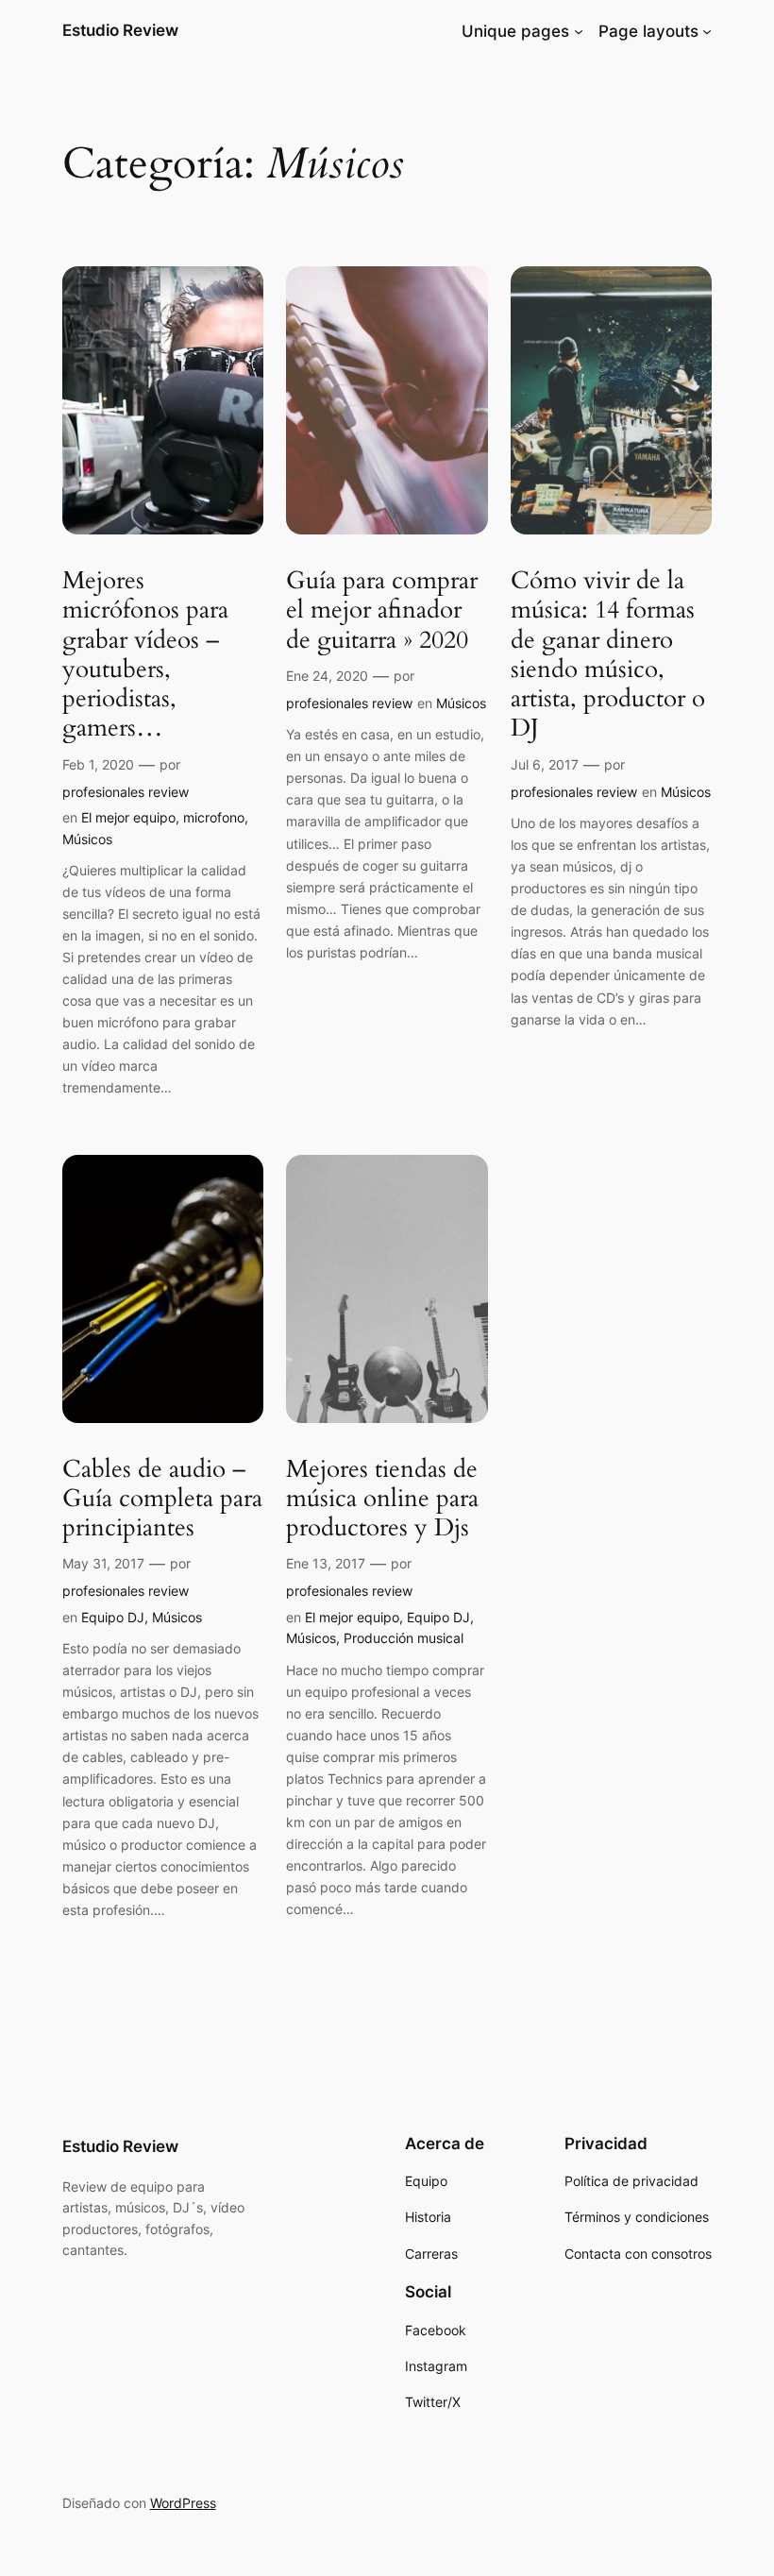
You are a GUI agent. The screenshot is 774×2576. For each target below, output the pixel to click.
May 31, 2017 (103, 1563)
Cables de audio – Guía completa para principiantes (162, 1499)
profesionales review (126, 792)
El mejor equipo (128, 817)
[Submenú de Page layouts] (707, 31)
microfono (214, 817)
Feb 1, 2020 (98, 764)
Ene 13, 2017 (326, 1563)
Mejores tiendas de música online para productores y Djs (382, 1499)
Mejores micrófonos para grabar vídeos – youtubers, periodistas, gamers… (145, 654)
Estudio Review (120, 30)
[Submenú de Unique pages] (579, 31)
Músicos (87, 839)
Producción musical (404, 1638)
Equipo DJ (113, 1617)
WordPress (183, 2503)
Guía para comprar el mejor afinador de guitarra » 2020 (382, 610)
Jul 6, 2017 (545, 764)
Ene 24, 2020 (327, 676)
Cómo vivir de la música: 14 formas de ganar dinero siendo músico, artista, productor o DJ (608, 654)
